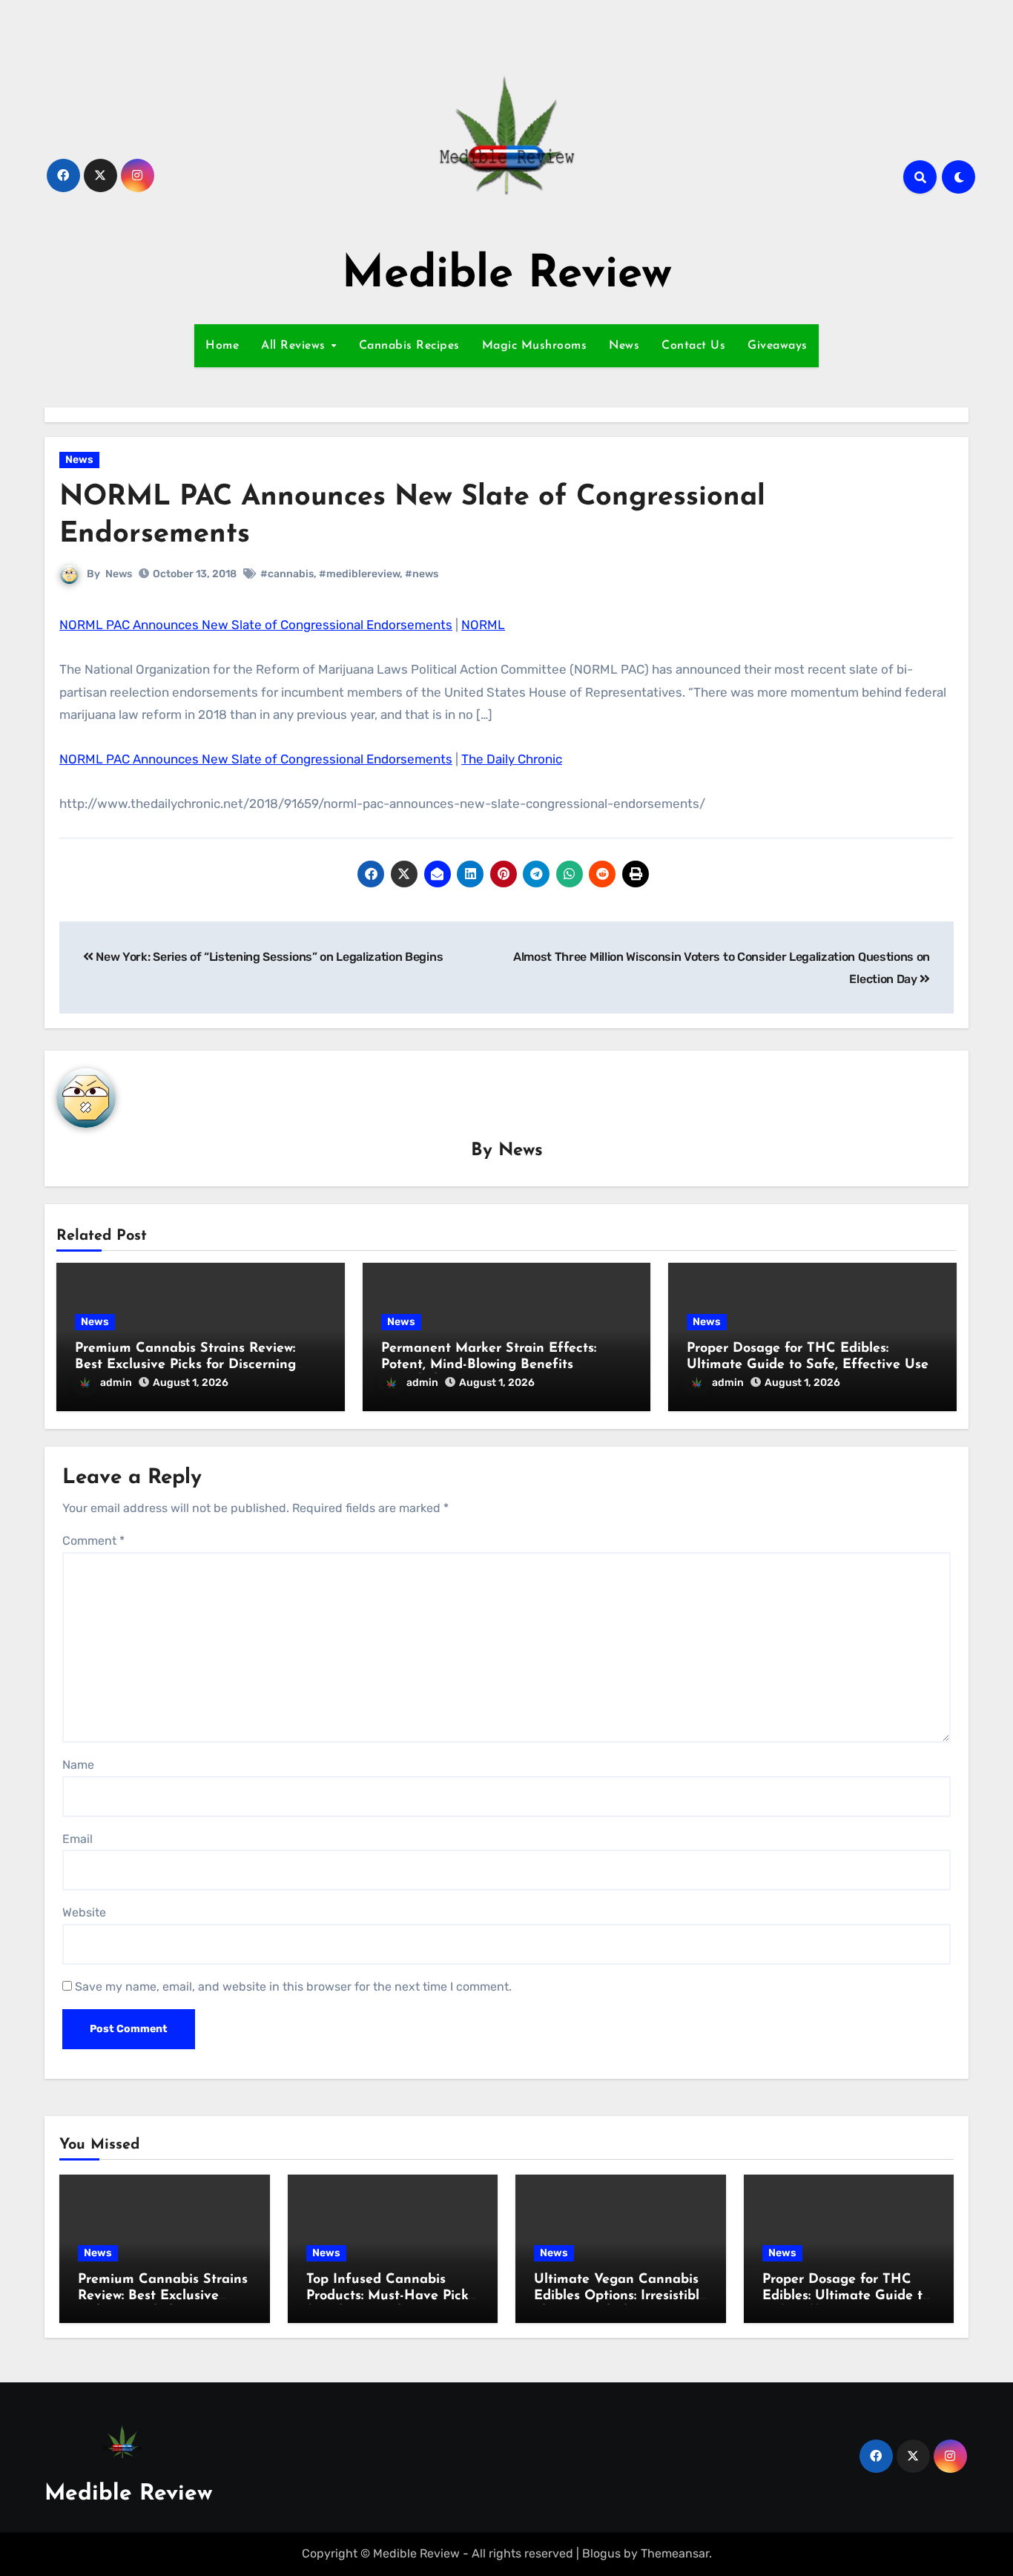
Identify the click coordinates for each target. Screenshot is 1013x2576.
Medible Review (507, 275)
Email (77, 1839)
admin (116, 1383)
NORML (483, 625)
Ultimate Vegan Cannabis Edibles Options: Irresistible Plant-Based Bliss (620, 2296)
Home (222, 346)
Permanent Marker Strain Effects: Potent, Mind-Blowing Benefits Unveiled (489, 1365)
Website (84, 1912)
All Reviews (295, 346)
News (624, 346)
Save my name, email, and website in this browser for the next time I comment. (293, 1987)
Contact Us (693, 346)
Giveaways (778, 346)
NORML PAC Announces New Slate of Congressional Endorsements (256, 625)
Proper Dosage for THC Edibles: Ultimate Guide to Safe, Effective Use (846, 2296)
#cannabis (287, 574)
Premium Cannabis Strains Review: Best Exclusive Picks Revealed (163, 2296)
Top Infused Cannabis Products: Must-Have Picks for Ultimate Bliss (390, 2296)
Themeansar (675, 2553)
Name (78, 1765)
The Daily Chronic (512, 759)
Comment (93, 1541)
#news (422, 574)
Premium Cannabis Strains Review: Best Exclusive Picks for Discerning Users (185, 1365)
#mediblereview (359, 574)
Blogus (601, 2553)
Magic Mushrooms (535, 346)
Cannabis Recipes (409, 346)
